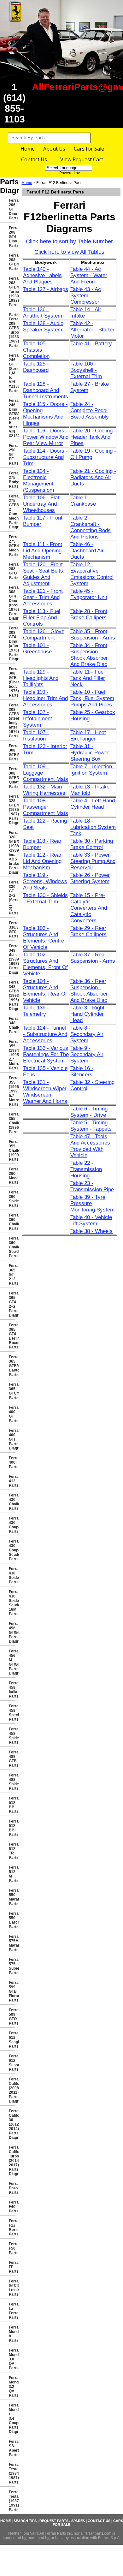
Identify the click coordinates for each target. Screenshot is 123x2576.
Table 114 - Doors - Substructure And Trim (45, 457)
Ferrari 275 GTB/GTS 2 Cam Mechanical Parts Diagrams (12, 512)
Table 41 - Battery (91, 344)
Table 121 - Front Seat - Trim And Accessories (43, 597)
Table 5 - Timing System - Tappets (91, 1126)
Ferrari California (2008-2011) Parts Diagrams (12, 2090)
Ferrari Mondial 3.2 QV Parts (12, 2387)
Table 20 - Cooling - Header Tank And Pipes (93, 437)
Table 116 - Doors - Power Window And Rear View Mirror (46, 437)
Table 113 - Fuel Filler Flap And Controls (42, 618)
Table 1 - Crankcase (83, 501)
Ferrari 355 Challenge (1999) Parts (12, 1151)
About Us (54, 149)
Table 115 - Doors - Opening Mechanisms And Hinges (45, 414)
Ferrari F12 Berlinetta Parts (12, 2228)
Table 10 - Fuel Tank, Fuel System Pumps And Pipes (92, 698)
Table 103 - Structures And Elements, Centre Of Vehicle (44, 938)
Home (28, 149)
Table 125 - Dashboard (36, 367)
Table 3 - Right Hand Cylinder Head (87, 1014)
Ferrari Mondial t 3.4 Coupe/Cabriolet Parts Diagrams (12, 2418)
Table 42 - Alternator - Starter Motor (92, 330)
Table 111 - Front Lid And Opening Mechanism (43, 551)
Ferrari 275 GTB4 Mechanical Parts (12, 546)
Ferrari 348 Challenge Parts (12, 1025)
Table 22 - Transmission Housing (86, 1169)
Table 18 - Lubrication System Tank (93, 827)
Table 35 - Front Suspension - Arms (93, 635)
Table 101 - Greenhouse (37, 648)
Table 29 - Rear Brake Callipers (88, 931)
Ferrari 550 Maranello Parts (12, 1897)
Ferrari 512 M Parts (12, 1874)
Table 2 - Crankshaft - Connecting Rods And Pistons (91, 527)
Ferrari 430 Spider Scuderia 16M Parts (12, 1603)
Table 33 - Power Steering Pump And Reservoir (93, 861)
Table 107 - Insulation (36, 736)
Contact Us (34, 159)
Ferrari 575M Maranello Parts (12, 1943)
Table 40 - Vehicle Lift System (91, 1220)
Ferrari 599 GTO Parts (12, 2017)
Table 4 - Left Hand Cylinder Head (93, 804)
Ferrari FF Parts (12, 2267)
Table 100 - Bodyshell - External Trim (86, 370)
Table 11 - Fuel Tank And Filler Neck (88, 678)
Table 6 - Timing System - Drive (89, 1112)
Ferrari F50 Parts (12, 2248)
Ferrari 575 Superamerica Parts (12, 1966)
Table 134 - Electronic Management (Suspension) (39, 481)
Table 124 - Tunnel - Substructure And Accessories (45, 1034)
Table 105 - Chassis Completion (36, 350)
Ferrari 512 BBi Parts (12, 1828)
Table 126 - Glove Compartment (44, 635)
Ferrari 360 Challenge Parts (12, 1222)
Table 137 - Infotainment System (38, 719)
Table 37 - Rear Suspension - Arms (93, 958)
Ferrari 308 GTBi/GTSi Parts (12, 753)
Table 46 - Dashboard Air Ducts (87, 551)
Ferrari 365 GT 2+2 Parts (12, 1275)
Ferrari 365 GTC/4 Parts (12, 1391)
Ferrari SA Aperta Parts (12, 2448)
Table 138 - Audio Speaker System (43, 327)
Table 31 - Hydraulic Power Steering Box (90, 753)
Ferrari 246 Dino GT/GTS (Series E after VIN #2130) (12, 418)
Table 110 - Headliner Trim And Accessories (45, 698)
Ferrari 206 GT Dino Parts (12, 209)
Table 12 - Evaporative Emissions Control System (92, 574)
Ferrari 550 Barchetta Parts (12, 1920)
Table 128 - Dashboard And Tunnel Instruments (46, 390)
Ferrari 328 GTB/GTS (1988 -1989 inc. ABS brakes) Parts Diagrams (12, 853)
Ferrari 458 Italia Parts (12, 1690)
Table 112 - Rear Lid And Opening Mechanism (42, 861)
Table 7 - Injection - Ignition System (93, 770)
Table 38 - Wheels (91, 1231)
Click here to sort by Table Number (69, 241)
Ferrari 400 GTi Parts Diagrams (12, 1439)
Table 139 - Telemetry (36, 1011)
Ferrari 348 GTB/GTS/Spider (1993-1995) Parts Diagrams (12, 996)
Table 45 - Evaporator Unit (89, 594)
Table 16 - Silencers (82, 1071)
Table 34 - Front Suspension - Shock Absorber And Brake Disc (89, 655)
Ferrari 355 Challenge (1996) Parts (12, 1123)
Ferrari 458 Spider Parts (12, 1736)
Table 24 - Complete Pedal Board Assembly (90, 410)
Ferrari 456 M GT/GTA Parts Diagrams (12, 1662)
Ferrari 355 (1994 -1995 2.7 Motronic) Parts (12, 1055)
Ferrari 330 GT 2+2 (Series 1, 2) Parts (12, 898)
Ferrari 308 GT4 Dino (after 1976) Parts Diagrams (12, 644)
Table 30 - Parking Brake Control (92, 844)
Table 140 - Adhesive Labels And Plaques (42, 275)
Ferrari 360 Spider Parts (12, 1199)
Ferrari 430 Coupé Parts (12, 1525)
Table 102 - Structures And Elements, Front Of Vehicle (45, 964)
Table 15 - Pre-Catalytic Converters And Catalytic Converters (89, 908)
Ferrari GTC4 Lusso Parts (12, 2288)
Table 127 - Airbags (46, 289)
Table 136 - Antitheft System (43, 313)
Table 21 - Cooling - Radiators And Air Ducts (93, 477)
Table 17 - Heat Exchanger (88, 736)
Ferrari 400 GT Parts (12, 1414)
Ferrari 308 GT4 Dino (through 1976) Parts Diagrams (12, 603)
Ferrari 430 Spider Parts (12, 1575)
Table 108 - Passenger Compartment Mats (46, 807)
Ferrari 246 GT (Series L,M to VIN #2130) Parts (12, 373)
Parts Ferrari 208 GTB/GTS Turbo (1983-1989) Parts (12, 330)
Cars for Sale (89, 149)
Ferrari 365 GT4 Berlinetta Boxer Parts (12, 1336)
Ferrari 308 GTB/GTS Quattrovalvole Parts (12, 778)
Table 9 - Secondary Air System (87, 1054)
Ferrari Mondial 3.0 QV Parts (12, 2359)
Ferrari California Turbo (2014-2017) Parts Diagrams (12, 2161)
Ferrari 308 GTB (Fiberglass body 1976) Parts (12, 682)
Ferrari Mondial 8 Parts (12, 2334)
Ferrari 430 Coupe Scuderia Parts (12, 1550)
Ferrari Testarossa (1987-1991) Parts (12, 2501)
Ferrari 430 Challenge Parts (12, 1502)
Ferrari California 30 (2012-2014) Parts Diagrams (12, 2124)
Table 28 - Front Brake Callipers (89, 614)
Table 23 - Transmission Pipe (92, 1186)
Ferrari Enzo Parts (12, 2188)
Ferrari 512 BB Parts (12, 1805)
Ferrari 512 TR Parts (12, 1851)
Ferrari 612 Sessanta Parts (12, 2063)
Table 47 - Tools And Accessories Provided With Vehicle (90, 1146)
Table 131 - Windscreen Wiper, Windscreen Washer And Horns (45, 1092)
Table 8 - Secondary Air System (87, 1034)
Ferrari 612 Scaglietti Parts (12, 2040)
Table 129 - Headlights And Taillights (41, 678)
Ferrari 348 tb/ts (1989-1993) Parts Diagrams (12, 959)
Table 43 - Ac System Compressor (86, 296)
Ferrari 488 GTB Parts (12, 1759)
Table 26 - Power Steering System (90, 878)
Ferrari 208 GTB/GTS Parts (12, 262)
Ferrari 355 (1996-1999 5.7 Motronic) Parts (12, 1091)
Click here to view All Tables (69, 252)
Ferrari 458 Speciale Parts (12, 1713)
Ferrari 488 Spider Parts (12, 1782)
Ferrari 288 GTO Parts (12, 571)
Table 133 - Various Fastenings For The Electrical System (46, 1054)
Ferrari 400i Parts (12, 1462)
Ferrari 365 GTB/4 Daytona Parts (12, 1366)
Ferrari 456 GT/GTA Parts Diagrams (12, 1633)
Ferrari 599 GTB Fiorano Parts (12, 1991)
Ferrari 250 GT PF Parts (12, 455)
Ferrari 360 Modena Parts (12, 1176)
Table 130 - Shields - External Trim (45, 898)
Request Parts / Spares (62, 2521)
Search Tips (25, 2521)
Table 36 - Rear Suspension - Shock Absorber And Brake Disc (89, 991)
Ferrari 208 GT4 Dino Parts (12, 237)
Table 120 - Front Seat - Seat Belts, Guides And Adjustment (44, 574)
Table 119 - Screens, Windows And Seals (45, 881)
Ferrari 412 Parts (12, 1481)
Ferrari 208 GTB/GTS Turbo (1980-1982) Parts (12, 292)
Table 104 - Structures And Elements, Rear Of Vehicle (45, 991)
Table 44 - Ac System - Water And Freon (89, 275)
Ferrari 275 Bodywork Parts (12, 480)
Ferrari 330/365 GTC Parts (12, 930)
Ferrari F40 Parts (12, 2207)
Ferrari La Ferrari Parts (12, 2311)
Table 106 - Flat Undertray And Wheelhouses (41, 504)
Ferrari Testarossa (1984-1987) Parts (12, 2473)
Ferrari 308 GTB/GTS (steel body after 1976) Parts (12, 721)
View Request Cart (82, 159)
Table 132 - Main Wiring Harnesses (44, 790)
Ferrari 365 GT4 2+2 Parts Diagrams (12, 1304)
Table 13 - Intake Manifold (90, 790)
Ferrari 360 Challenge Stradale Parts (12, 1247)
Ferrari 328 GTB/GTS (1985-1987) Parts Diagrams (12, 810)
